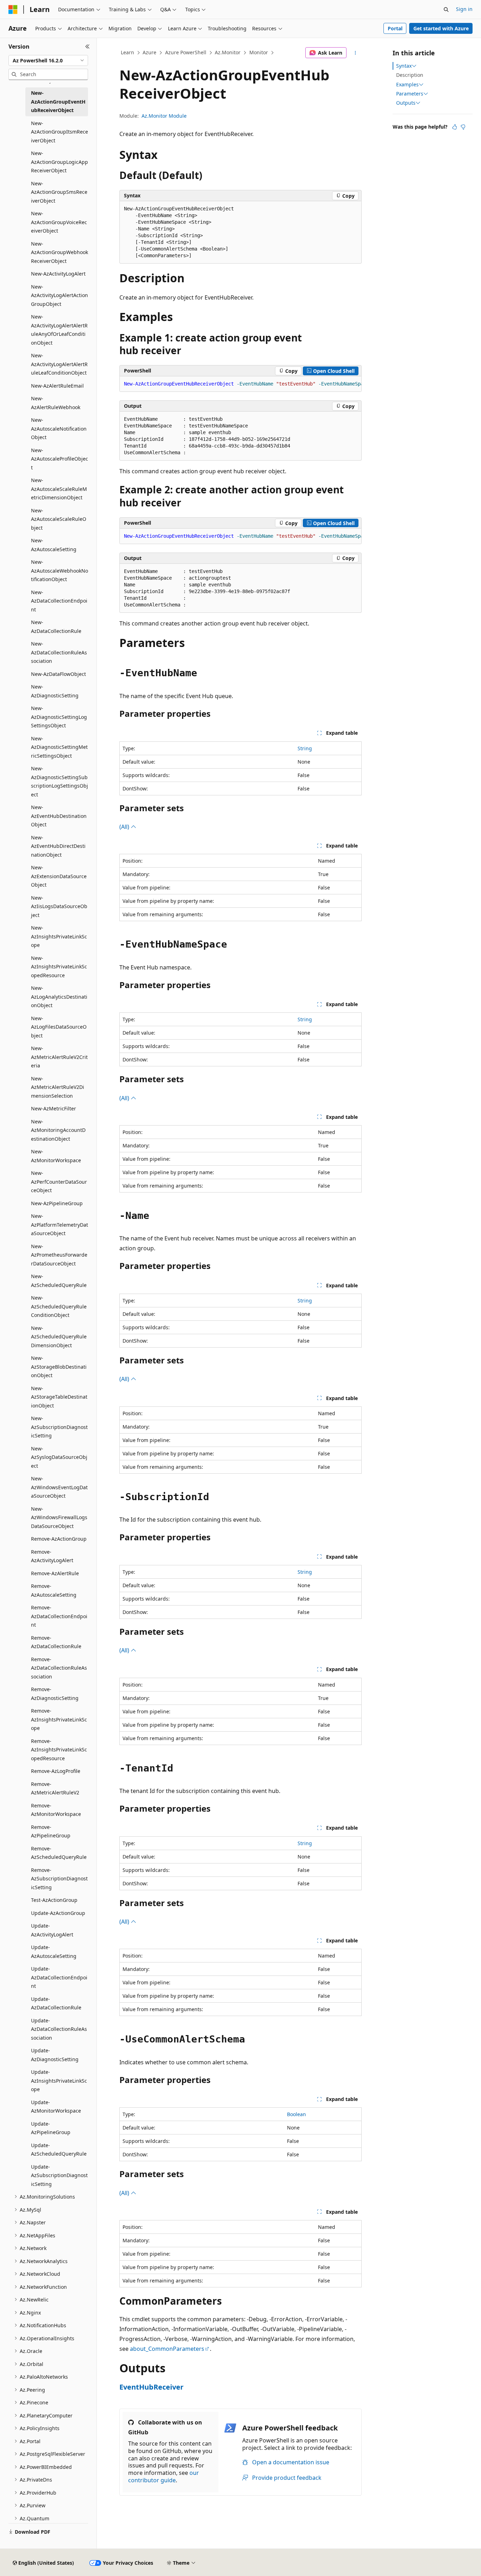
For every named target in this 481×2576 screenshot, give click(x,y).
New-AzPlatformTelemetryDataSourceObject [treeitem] (60, 1225)
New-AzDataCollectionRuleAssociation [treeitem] (59, 652)
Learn (127, 52)
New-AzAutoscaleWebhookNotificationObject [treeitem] (60, 571)
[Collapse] (88, 47)
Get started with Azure (441, 28)
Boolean (296, 2114)
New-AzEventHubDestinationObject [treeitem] (59, 816)
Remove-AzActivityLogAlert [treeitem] (52, 1556)
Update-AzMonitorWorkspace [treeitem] (56, 2107)
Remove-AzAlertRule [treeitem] (55, 1573)
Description (410, 75)
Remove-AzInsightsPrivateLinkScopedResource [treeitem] (59, 1750)
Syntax (404, 66)
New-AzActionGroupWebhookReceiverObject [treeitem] (60, 252)
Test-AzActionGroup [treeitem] (54, 1900)
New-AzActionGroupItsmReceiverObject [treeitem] (60, 132)
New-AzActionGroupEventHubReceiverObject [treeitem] (58, 101)
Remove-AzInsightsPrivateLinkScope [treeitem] (59, 1719)
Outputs (406, 103)
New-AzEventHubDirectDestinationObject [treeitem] (58, 846)
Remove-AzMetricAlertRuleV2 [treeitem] (55, 1788)
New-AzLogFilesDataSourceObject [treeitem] (59, 1027)
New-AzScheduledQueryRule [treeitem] (59, 1281)
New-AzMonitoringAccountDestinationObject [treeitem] (58, 1130)
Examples (407, 85)
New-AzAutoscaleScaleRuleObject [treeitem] (59, 519)
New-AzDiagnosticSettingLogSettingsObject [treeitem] (59, 717)
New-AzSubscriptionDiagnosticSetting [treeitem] (59, 1427)
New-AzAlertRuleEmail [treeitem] (57, 386)
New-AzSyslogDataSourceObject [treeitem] (59, 1457)
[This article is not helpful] (463, 127)
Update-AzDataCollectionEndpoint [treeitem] (59, 1977)
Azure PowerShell (186, 52)
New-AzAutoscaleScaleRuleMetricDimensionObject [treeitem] (59, 489)
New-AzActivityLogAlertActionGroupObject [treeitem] (60, 295)
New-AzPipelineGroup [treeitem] (57, 1203)
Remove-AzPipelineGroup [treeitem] (51, 1831)
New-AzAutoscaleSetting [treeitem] (54, 545)
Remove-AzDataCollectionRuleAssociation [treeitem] (59, 1668)
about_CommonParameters (167, 2349)
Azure (149, 52)
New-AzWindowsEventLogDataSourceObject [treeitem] (59, 1487)
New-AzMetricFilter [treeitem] (54, 1108)
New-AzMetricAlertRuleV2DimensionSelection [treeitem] (58, 1087)
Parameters (410, 94)
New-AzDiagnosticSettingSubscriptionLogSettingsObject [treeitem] (60, 781)
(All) (125, 827)
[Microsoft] (13, 10)
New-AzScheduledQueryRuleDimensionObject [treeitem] (59, 1337)
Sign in (464, 9)
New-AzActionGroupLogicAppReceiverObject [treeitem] (60, 162)
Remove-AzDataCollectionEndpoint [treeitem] (59, 1616)
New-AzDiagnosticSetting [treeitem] (55, 691)
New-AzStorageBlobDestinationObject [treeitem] (59, 1367)
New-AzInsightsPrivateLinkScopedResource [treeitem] (59, 967)
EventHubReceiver (151, 2387)
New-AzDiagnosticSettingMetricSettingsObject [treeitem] (59, 747)
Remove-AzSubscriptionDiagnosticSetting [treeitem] (59, 1879)
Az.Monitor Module (164, 116)
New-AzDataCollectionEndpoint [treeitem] (59, 601)
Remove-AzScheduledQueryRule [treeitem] (59, 1853)
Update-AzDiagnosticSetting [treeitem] (55, 2055)
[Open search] (446, 10)
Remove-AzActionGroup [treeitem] (59, 1539)
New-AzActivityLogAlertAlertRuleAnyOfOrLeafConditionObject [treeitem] (59, 330)
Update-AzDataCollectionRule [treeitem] (56, 2003)
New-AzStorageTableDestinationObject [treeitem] (59, 1397)
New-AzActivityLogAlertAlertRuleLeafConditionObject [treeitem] (59, 364)
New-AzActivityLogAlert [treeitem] (58, 274)
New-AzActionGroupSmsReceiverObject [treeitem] (59, 192)
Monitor (259, 52)
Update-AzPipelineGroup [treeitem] (51, 2128)
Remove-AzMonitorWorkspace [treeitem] (56, 1810)
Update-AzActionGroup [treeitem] (58, 1913)
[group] (241, 384)
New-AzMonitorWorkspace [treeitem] (56, 1156)
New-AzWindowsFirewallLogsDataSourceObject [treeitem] (59, 1517)
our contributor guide (164, 2476)
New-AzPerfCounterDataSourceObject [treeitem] (59, 1182)
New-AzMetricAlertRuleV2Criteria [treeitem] (59, 1057)
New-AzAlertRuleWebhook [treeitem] (56, 403)
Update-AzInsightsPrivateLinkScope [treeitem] (59, 2081)
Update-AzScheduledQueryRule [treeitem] (59, 2150)
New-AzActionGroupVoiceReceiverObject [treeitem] (59, 222)
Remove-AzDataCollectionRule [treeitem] (56, 1642)
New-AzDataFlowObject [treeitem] (58, 674)
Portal (395, 28)
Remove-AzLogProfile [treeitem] (56, 1771)
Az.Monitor (228, 52)
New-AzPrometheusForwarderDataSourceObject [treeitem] (59, 1255)
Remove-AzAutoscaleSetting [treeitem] (54, 1590)
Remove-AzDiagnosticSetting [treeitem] (55, 1694)
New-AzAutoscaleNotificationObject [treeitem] (59, 429)
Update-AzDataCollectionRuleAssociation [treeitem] (59, 2029)
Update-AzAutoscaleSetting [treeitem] (54, 1952)
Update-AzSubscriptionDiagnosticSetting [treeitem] (59, 2175)
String (305, 748)
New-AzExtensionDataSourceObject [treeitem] (59, 876)
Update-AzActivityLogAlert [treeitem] (52, 1930)
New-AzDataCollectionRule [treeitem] (56, 627)
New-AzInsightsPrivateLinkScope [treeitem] (59, 936)
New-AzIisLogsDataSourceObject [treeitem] (59, 906)
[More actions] (355, 53)
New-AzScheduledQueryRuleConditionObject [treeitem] (59, 1306)
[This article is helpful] (455, 127)
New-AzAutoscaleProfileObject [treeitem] (60, 459)
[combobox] (48, 61)
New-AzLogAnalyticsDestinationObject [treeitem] (59, 997)
